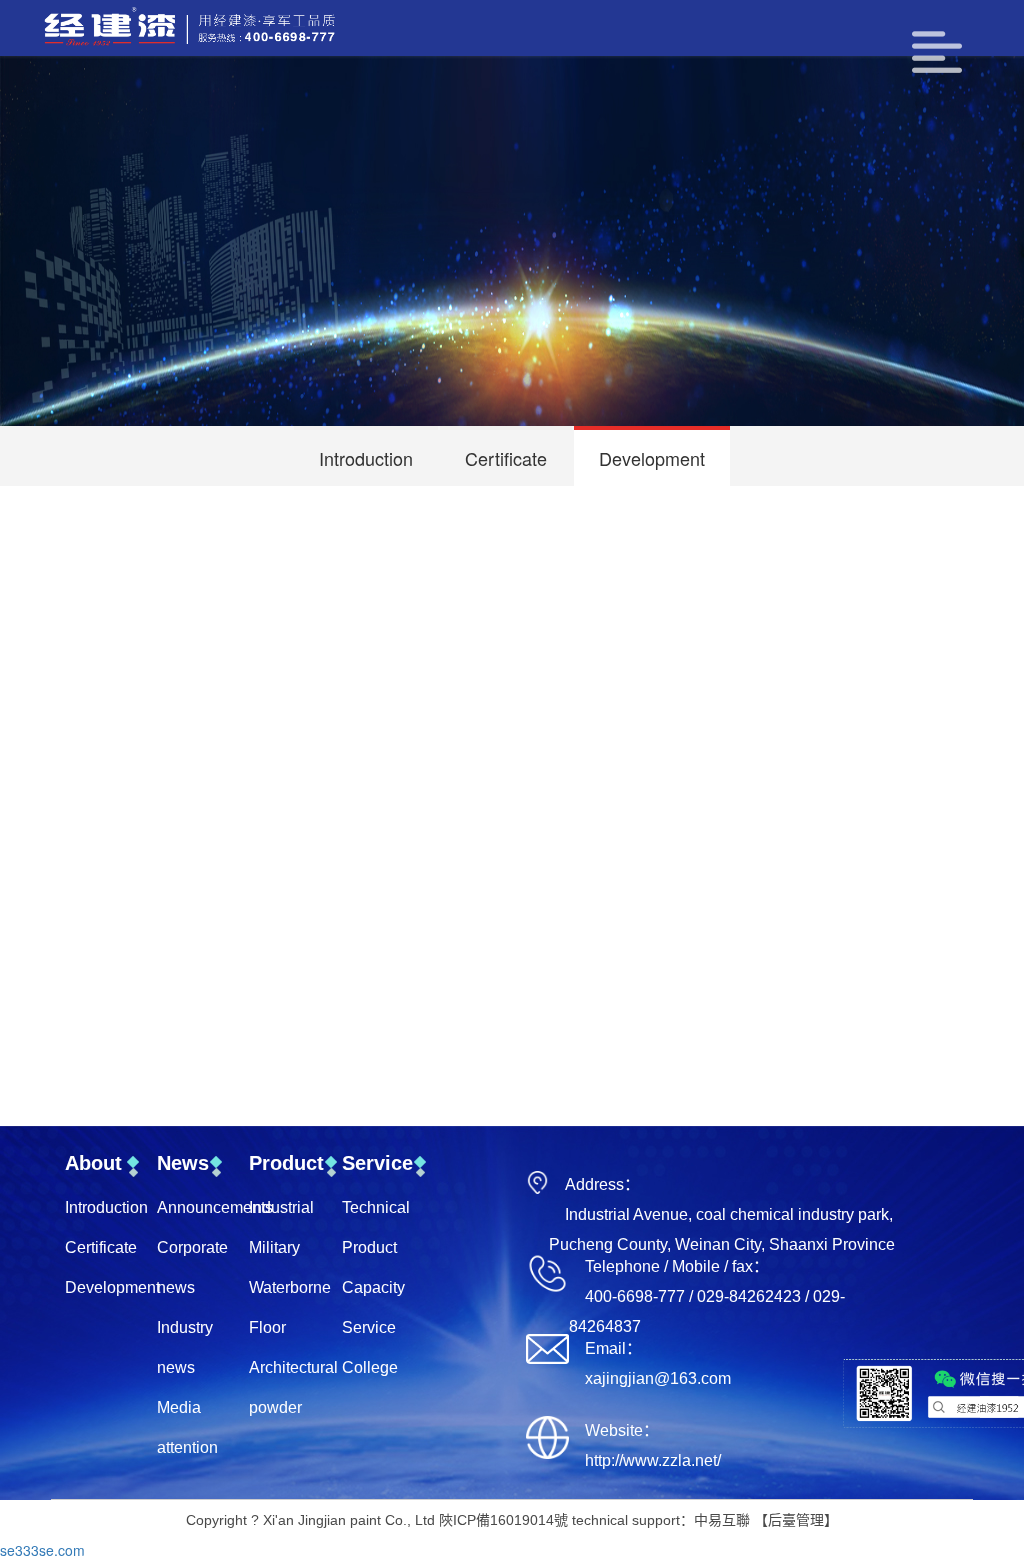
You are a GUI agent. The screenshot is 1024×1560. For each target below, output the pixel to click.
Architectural (293, 1367)
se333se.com (42, 1550)
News (183, 1163)
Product (286, 1163)
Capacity (373, 1287)
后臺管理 (796, 1520)
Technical (376, 1207)
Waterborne (290, 1287)
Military (274, 1247)
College (370, 1367)
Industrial (281, 1207)
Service (377, 1163)
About (93, 1163)
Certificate (506, 458)
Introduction (366, 458)
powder (275, 1407)
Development (652, 458)
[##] (222, 28)
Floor (267, 1327)
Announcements (215, 1207)
